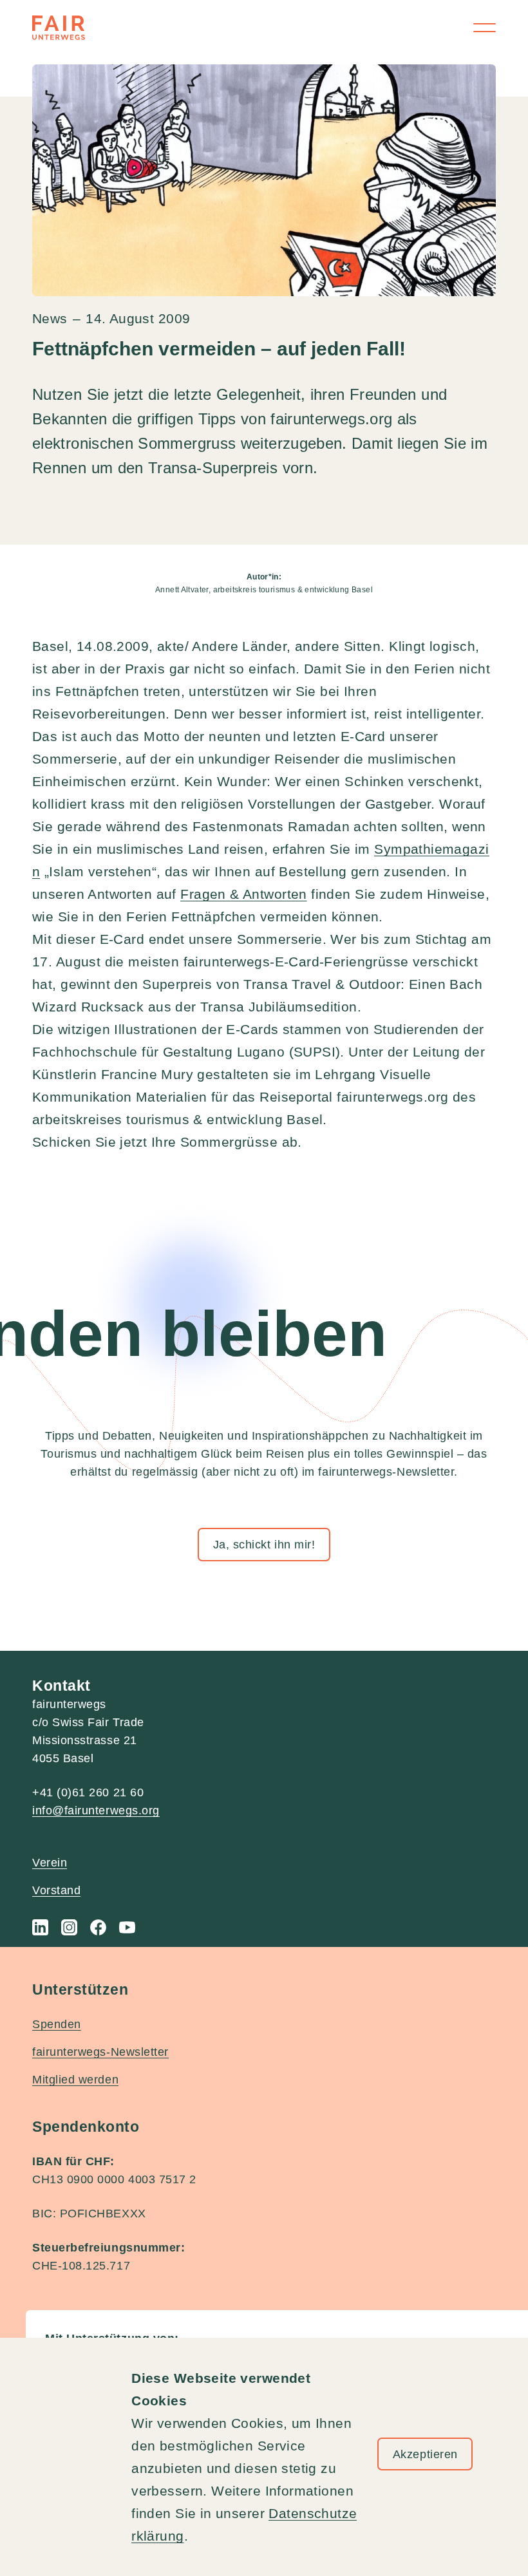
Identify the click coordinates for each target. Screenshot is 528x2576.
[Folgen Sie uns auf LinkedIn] (40, 1927)
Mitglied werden (75, 2080)
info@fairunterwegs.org (96, 1810)
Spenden (57, 2024)
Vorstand (56, 1890)
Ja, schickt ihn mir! (264, 1545)
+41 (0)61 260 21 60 (88, 1792)
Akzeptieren (425, 2454)
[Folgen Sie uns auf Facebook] (98, 1927)
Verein (50, 1863)
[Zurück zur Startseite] (59, 28)
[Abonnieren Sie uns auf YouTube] (127, 1927)
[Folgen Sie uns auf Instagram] (69, 1927)
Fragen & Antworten (244, 894)
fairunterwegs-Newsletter (100, 2052)
